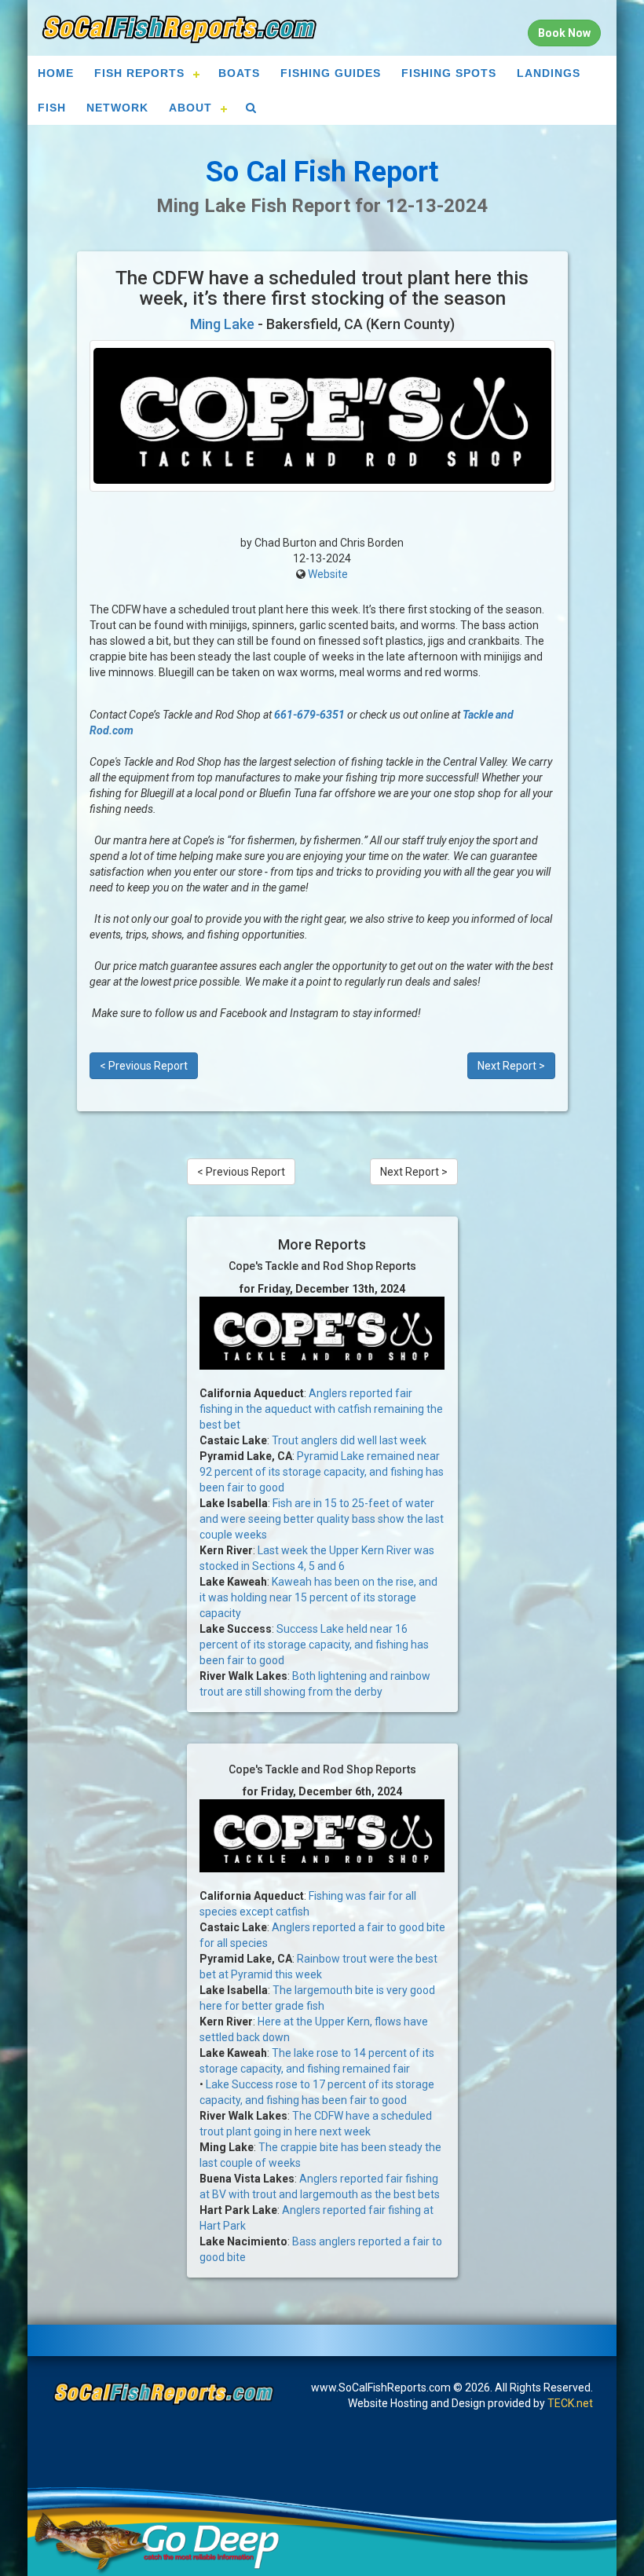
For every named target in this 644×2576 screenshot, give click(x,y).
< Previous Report (144, 1066)
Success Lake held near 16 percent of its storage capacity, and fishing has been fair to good (314, 1645)
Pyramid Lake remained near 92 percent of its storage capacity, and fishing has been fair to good (322, 1472)
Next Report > (511, 1066)
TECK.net (570, 2403)
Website (328, 574)
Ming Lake (222, 324)
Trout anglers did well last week (349, 1440)
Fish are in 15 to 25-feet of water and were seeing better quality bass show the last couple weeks (322, 1519)
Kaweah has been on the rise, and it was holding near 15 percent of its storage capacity (318, 1597)
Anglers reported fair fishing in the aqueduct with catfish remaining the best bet (321, 1409)
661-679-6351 (309, 715)
